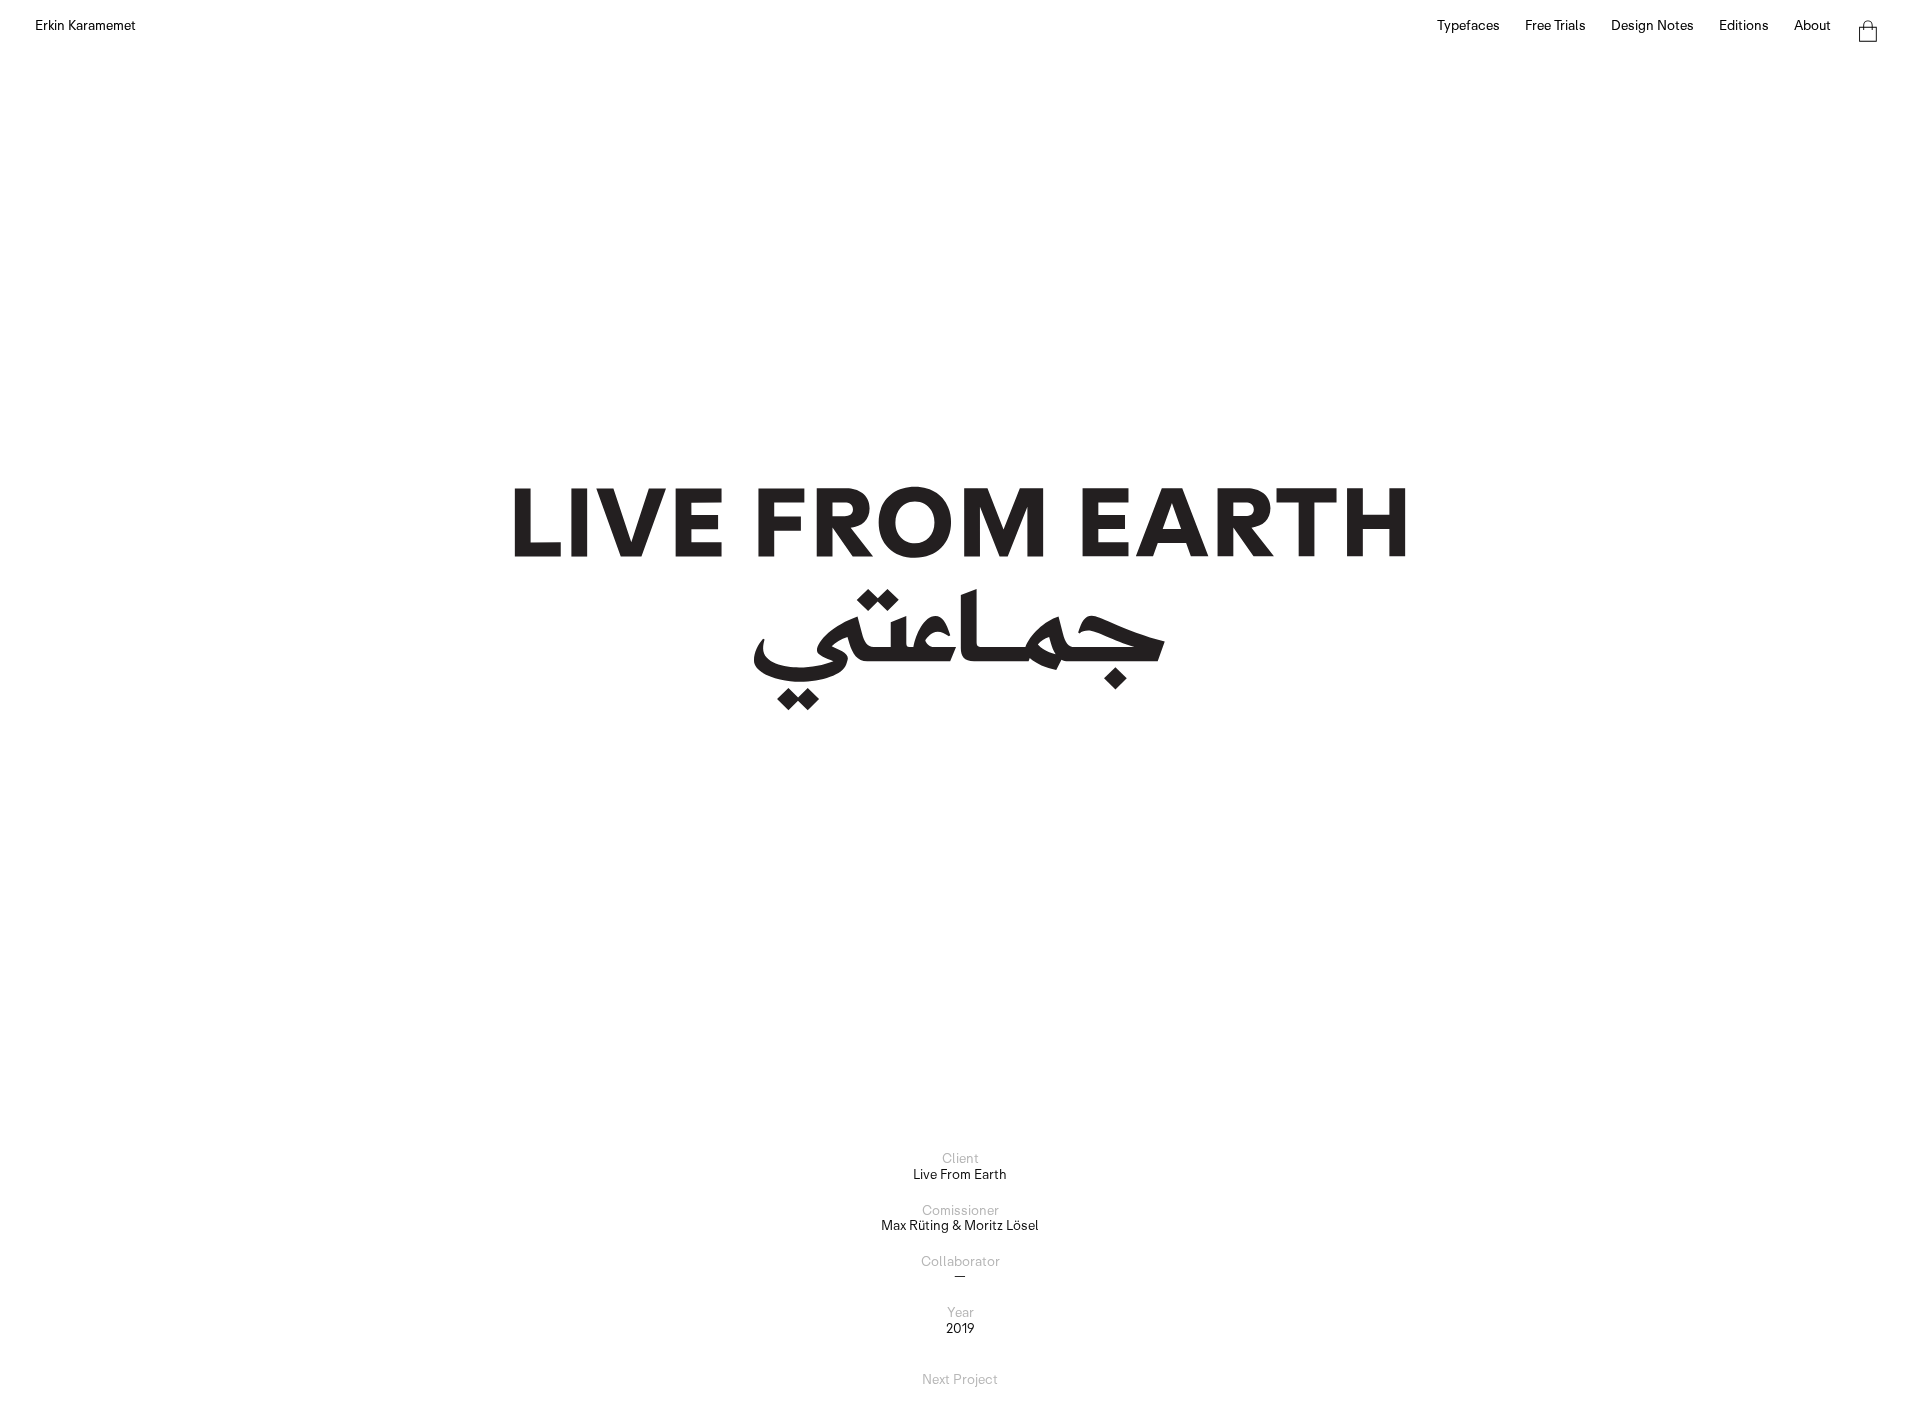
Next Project (960, 1380)
